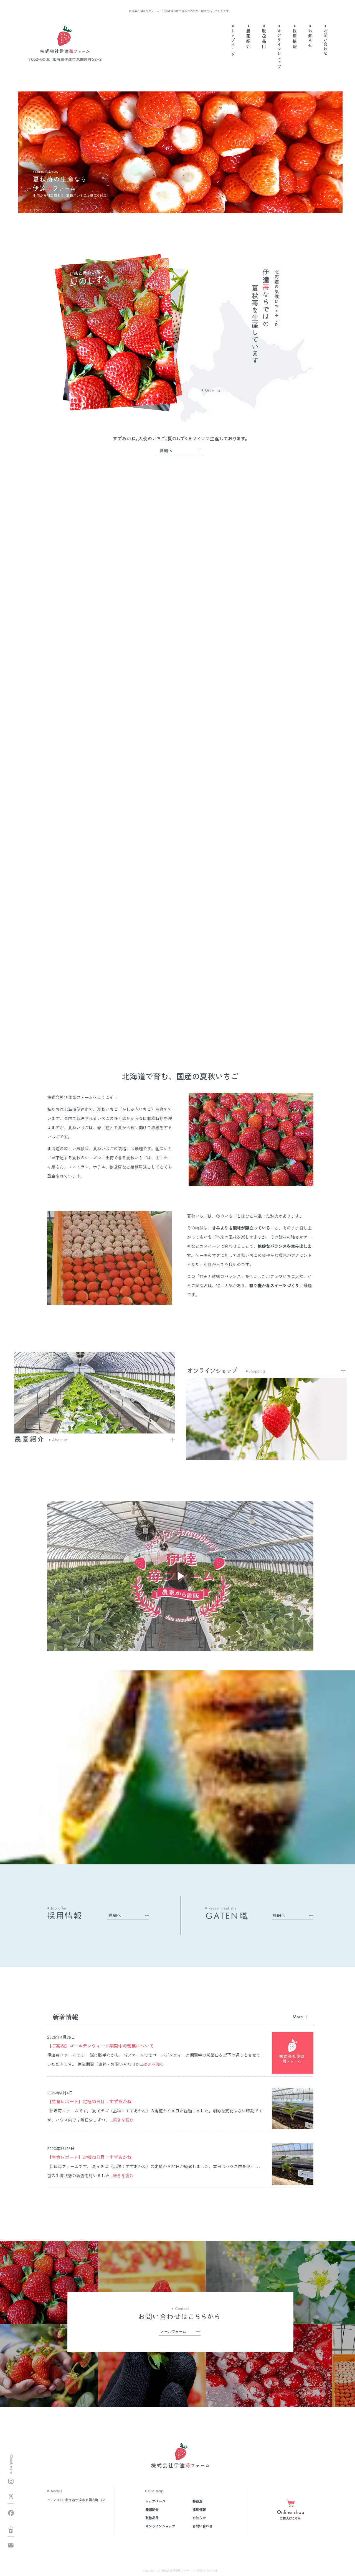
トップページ (234, 43)
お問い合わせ (325, 43)
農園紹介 (249, 43)
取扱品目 (264, 43)
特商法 (197, 2501)
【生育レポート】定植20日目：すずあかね (89, 2157)
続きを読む (154, 2064)
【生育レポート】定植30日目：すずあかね (89, 2101)
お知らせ (310, 43)
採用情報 (295, 43)
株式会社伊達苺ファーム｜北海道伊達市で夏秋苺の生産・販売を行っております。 (180, 11)
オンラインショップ (279, 43)
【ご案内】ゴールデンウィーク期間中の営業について (100, 2046)
